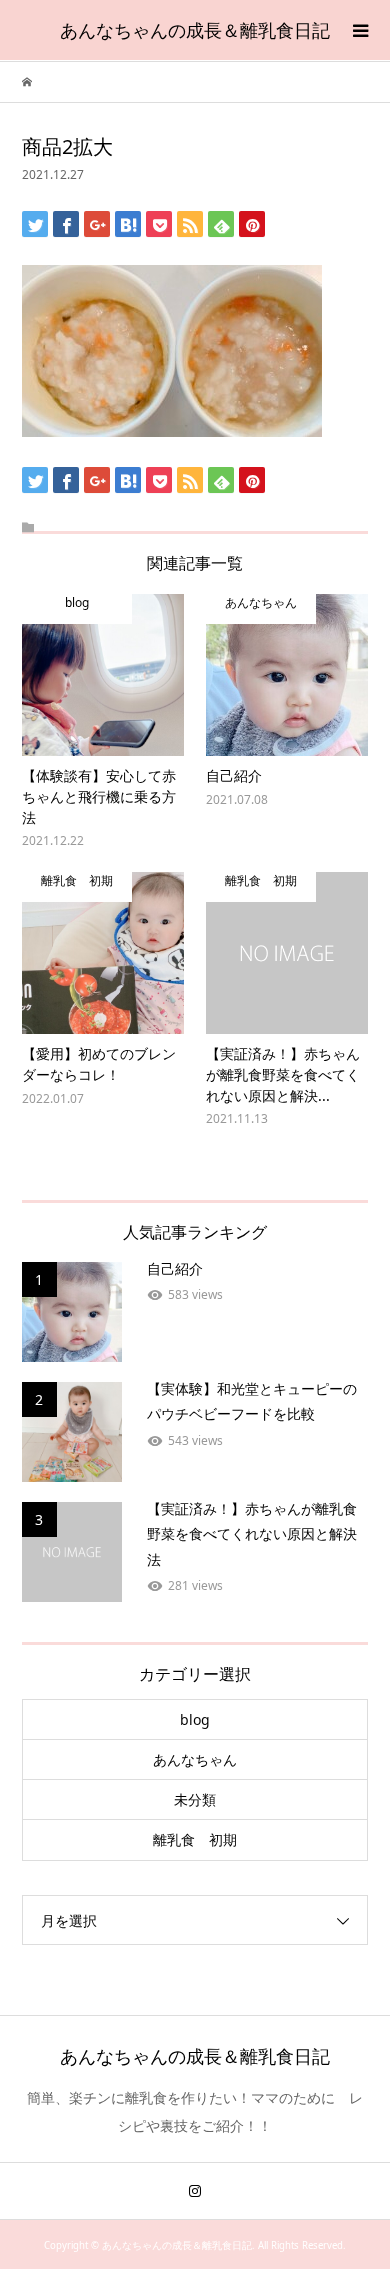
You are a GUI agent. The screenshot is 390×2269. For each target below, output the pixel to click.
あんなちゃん (195, 1759)
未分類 (195, 1799)
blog (195, 1719)
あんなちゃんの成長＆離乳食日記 (195, 30)
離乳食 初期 (195, 1839)
